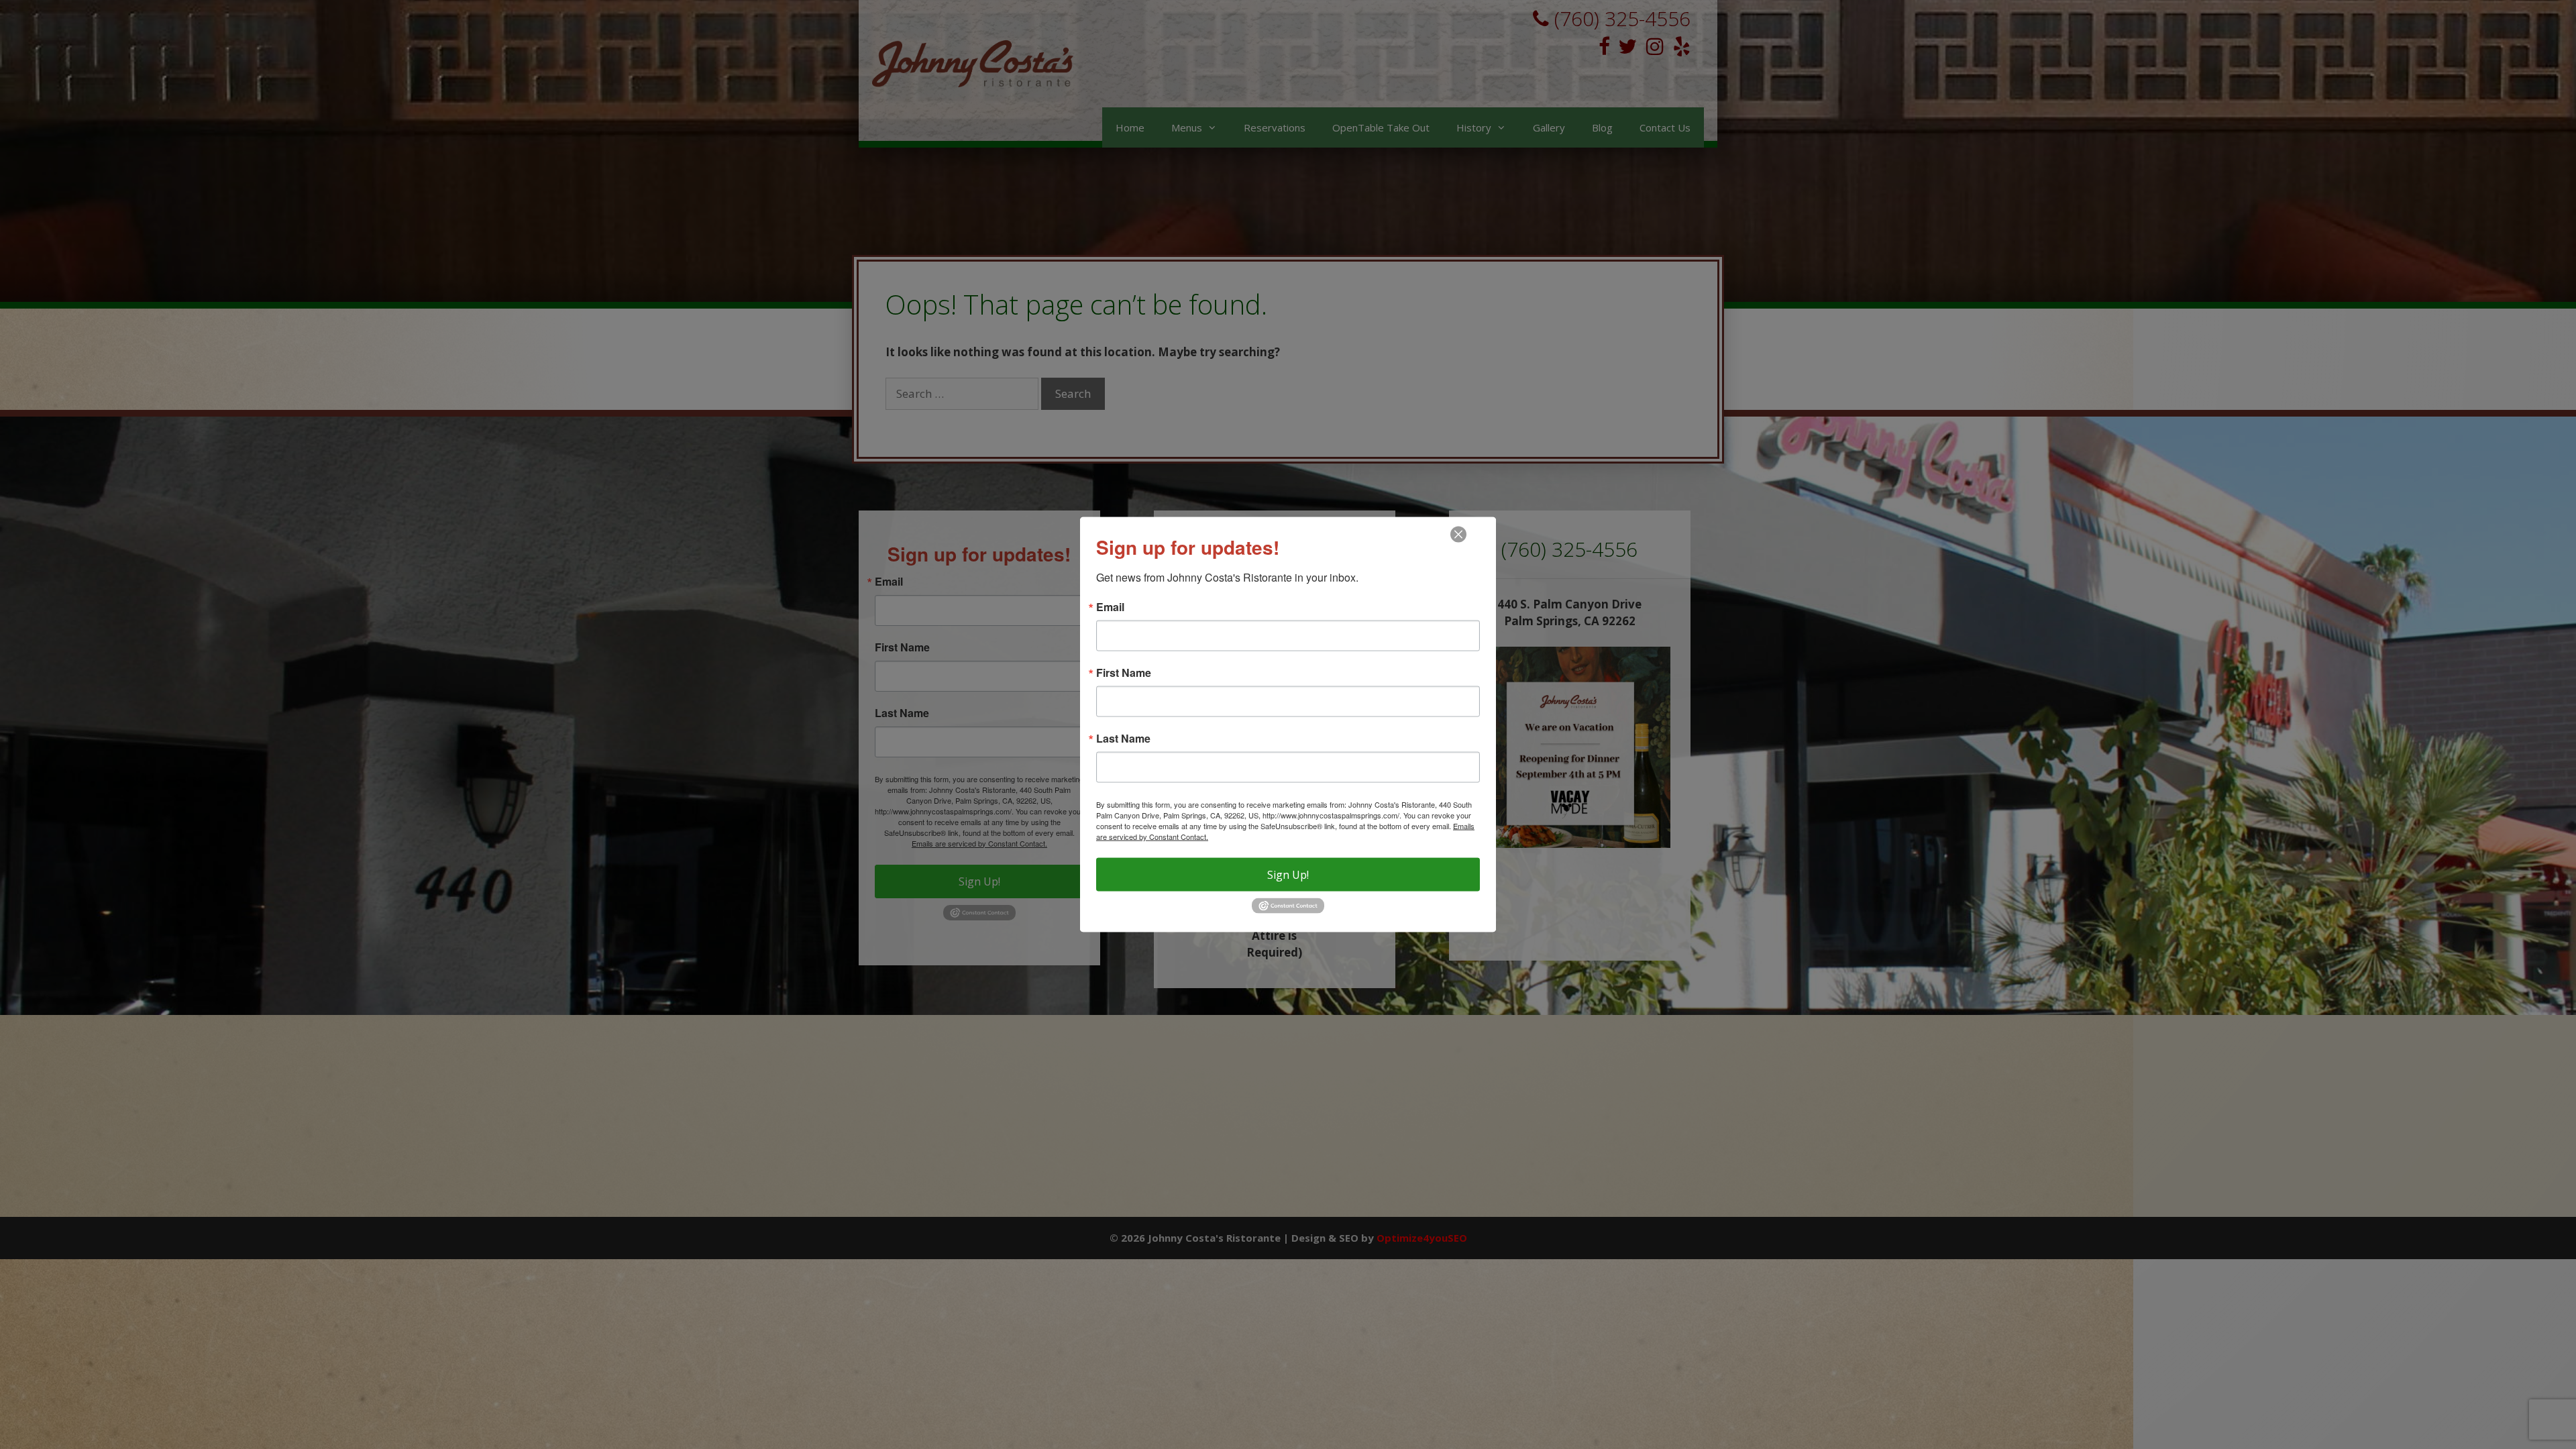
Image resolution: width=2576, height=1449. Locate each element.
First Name (1124, 673)
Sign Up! (1288, 875)
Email (1110, 607)
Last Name (1123, 739)
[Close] (1458, 535)
